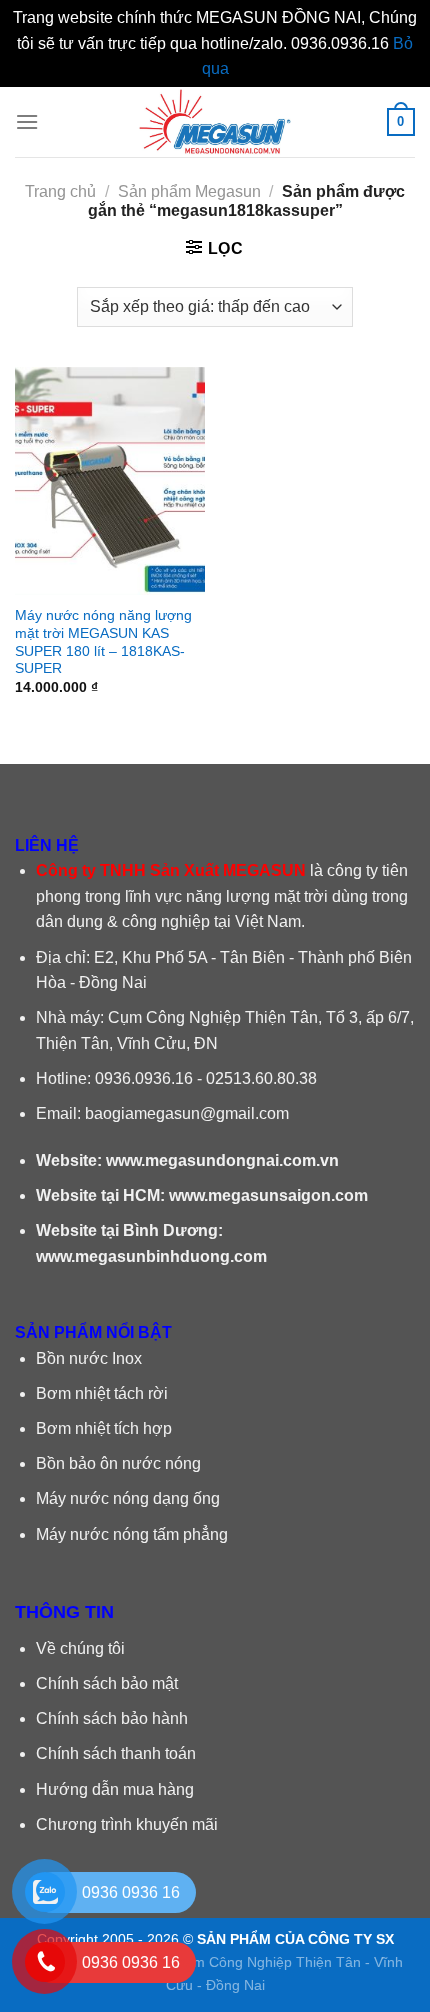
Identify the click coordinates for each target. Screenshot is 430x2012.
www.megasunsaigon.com (268, 1195)
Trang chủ (60, 191)
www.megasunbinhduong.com (151, 1256)
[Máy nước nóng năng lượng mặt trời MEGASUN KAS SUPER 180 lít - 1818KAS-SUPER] (110, 481)
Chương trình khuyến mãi (127, 1824)
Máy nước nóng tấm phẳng (132, 1534)
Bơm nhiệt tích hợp (104, 1428)
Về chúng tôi (80, 1648)
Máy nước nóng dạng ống (128, 1498)
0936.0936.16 (144, 1078)
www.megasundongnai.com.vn (222, 1160)
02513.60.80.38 (261, 1078)
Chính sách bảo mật (107, 1683)
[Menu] (27, 121)
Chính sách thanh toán (116, 1753)
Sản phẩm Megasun (189, 191)
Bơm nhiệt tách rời (102, 1393)
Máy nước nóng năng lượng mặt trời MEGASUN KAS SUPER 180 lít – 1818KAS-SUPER (103, 642)
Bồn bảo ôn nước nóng (118, 1463)
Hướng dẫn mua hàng (115, 1789)
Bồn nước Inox (89, 1358)
